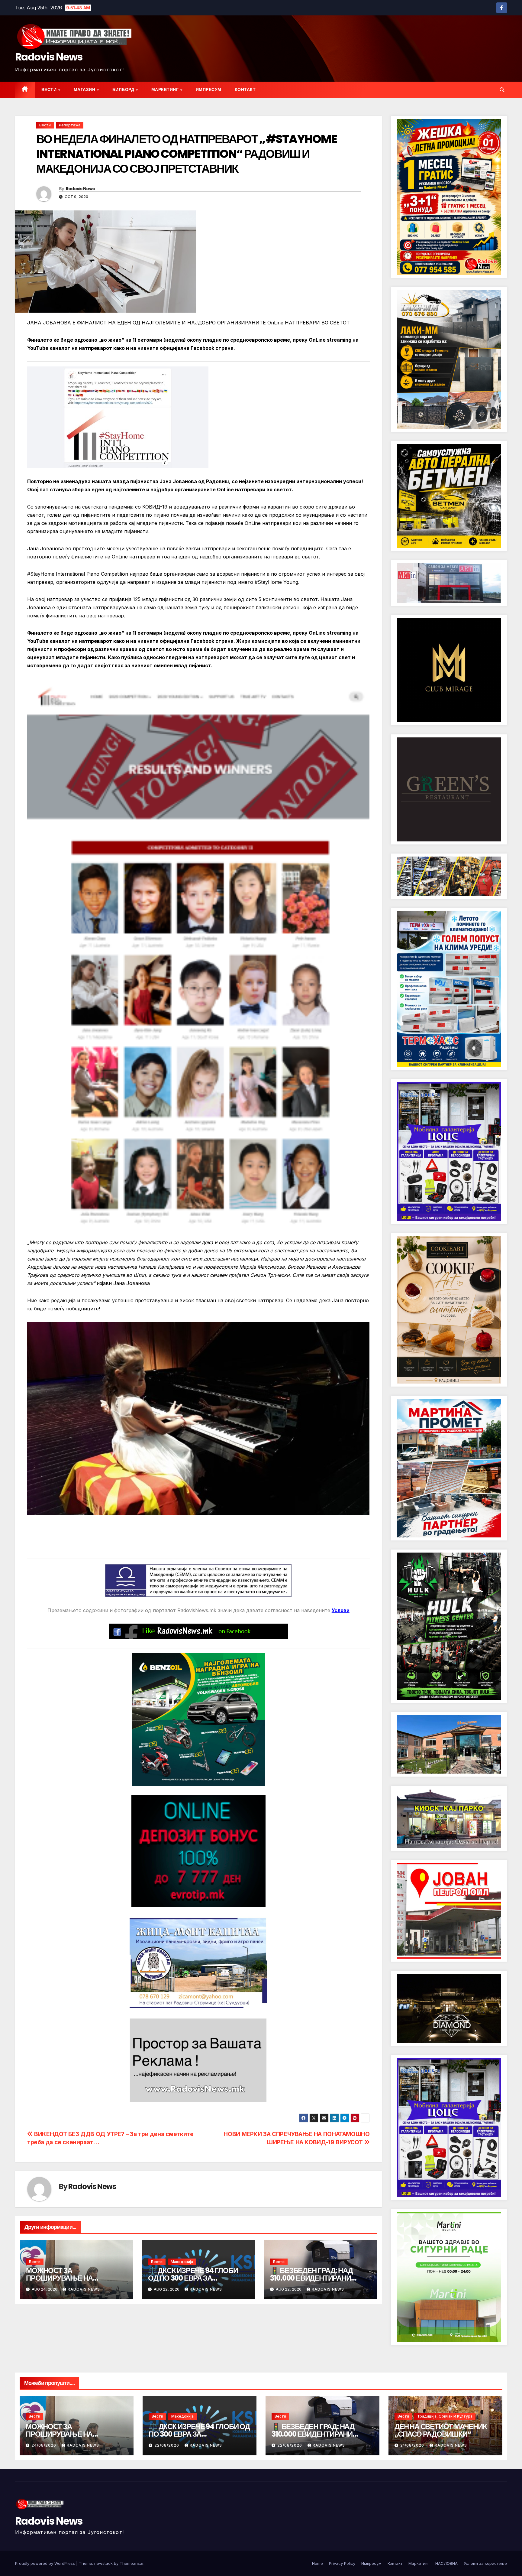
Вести (50, 89)
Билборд (124, 89)
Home (317, 2563)
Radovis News (49, 57)
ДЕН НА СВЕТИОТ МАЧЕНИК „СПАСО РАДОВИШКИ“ (441, 2430)
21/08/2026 (413, 2445)
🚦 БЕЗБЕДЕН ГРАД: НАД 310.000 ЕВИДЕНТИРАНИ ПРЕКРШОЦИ (311, 2278)
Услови (341, 1610)
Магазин (85, 89)
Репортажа (70, 125)
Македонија (182, 2262)
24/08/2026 (44, 2445)
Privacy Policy (342, 2563)
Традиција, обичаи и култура (445, 2416)
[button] (502, 90)
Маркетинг (166, 89)
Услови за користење (485, 2563)
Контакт (245, 89)
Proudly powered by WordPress (46, 2563)
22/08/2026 (167, 2445)
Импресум (209, 89)
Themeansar (132, 2563)
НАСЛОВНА (446, 2563)
